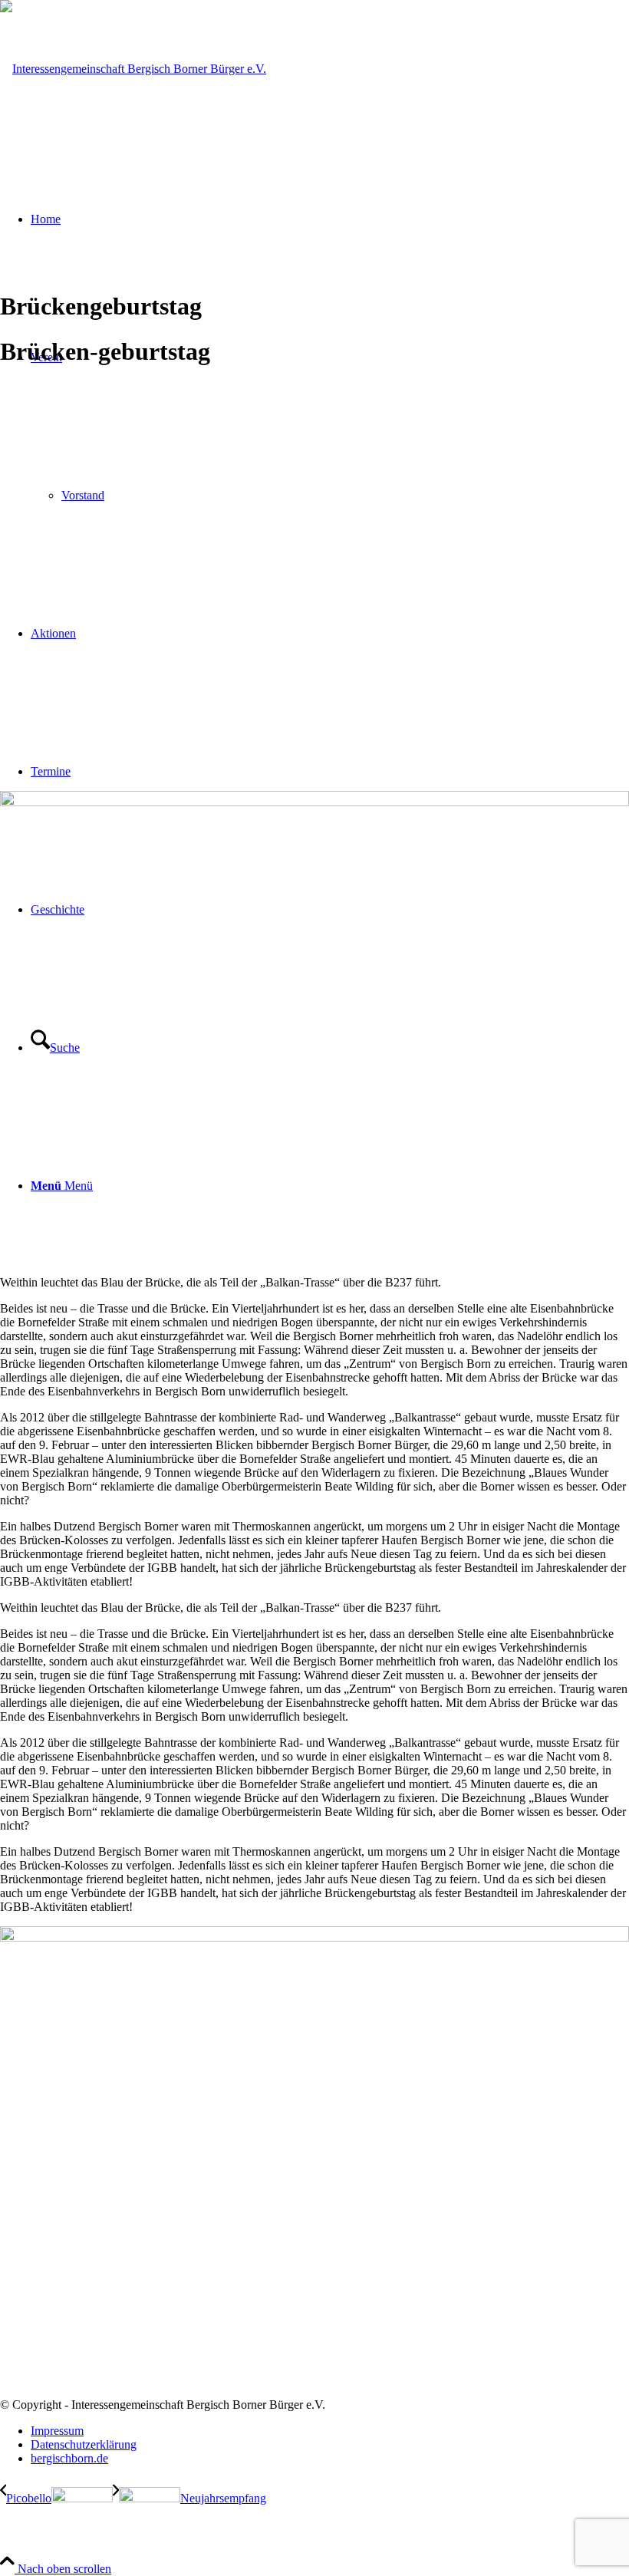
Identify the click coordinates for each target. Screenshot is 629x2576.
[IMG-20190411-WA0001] (314, 802)
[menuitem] (330, 2431)
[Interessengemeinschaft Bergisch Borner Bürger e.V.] (133, 69)
